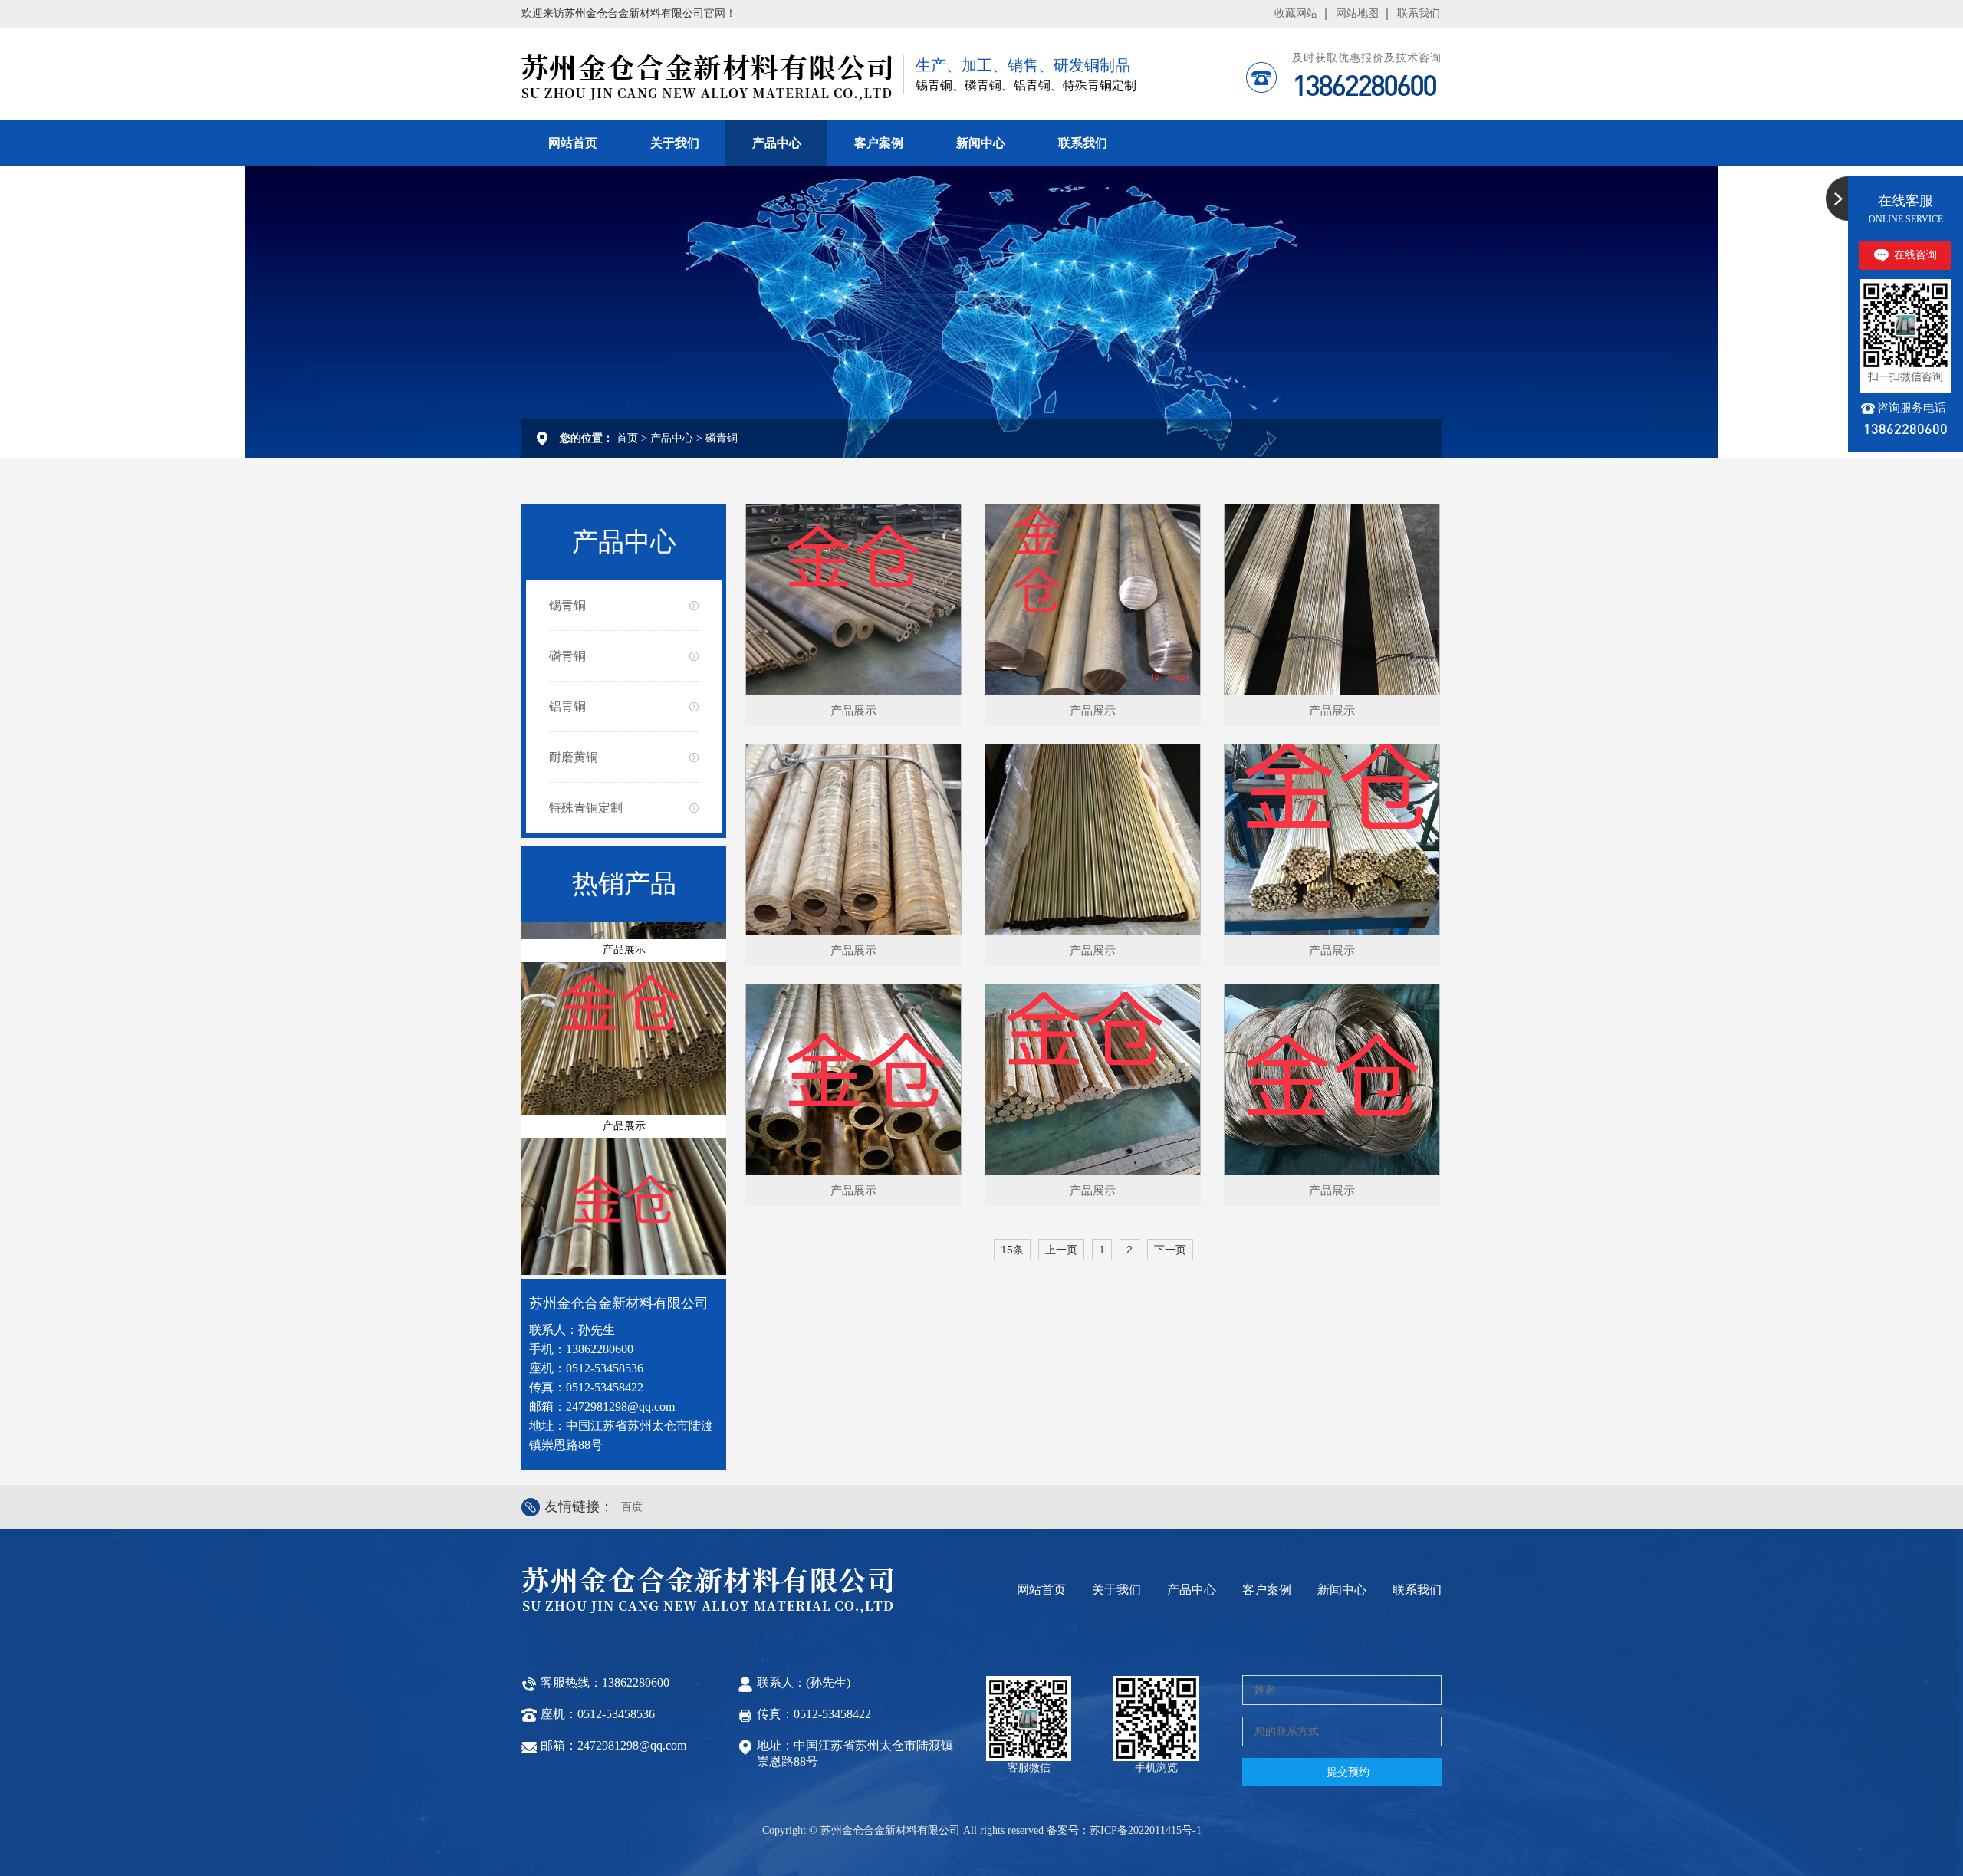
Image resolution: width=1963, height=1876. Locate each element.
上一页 (1061, 1250)
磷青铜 (722, 438)
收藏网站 (1296, 13)
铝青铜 (567, 706)
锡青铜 (567, 605)
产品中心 (777, 143)
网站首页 (573, 143)
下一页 (1170, 1250)
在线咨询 (1915, 255)
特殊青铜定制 (586, 808)
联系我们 (1419, 13)
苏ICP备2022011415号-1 (1146, 1830)
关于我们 (675, 143)
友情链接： (579, 1506)
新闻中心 (981, 143)
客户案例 (879, 143)
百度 (632, 1507)
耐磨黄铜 (574, 757)
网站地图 (1357, 13)
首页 (627, 438)
